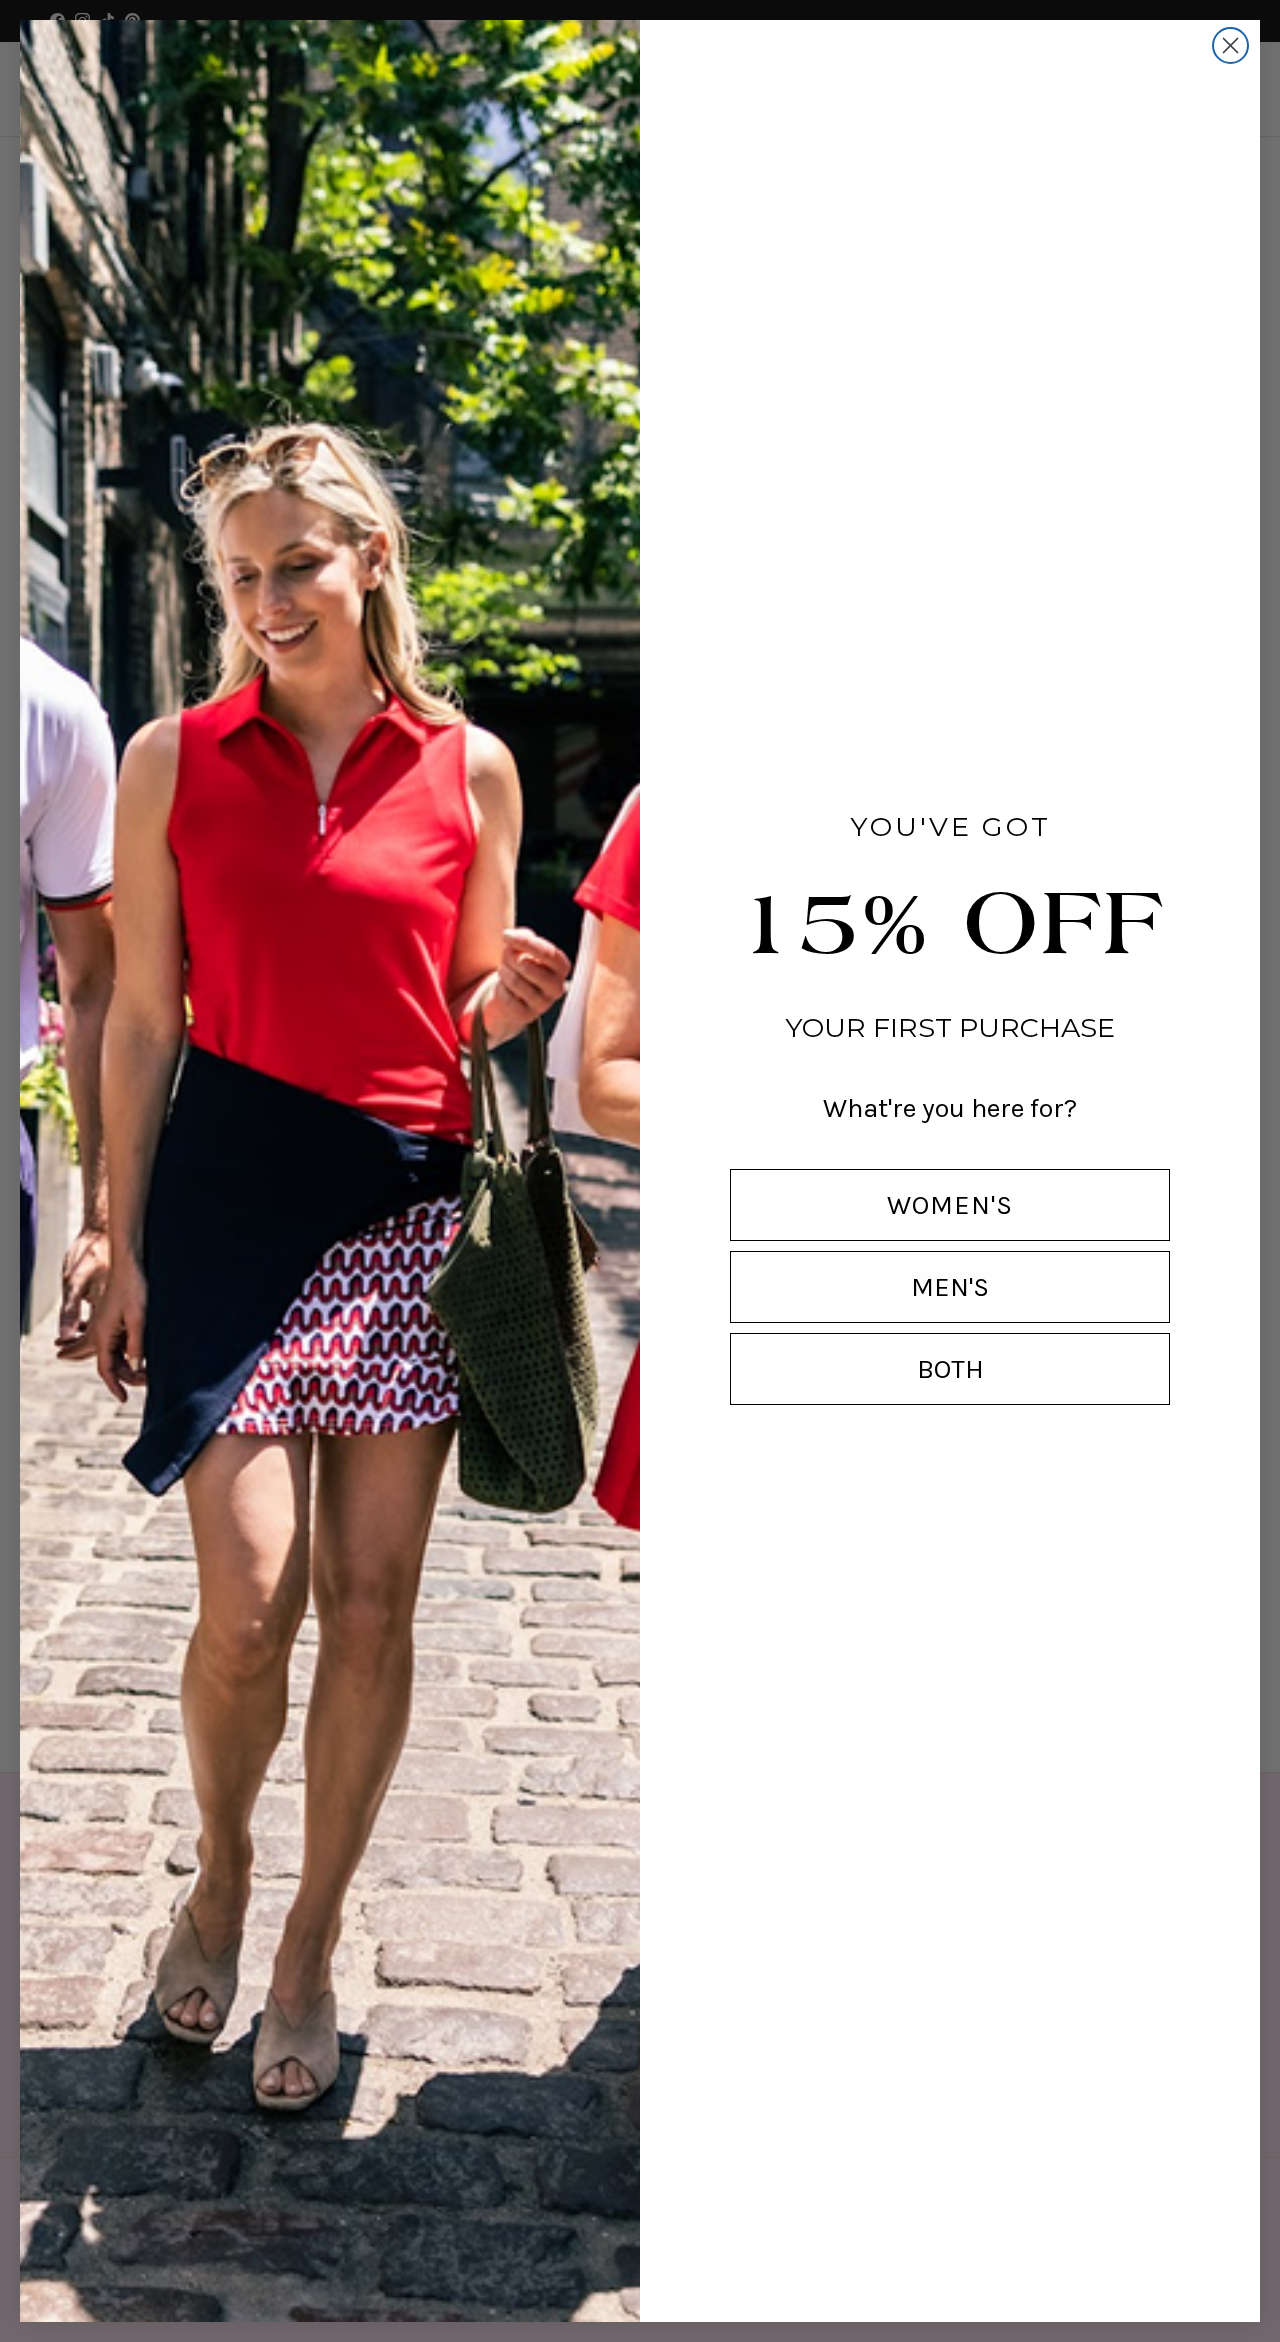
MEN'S (950, 1287)
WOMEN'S (950, 1205)
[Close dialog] (1230, 45)
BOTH (950, 1369)
